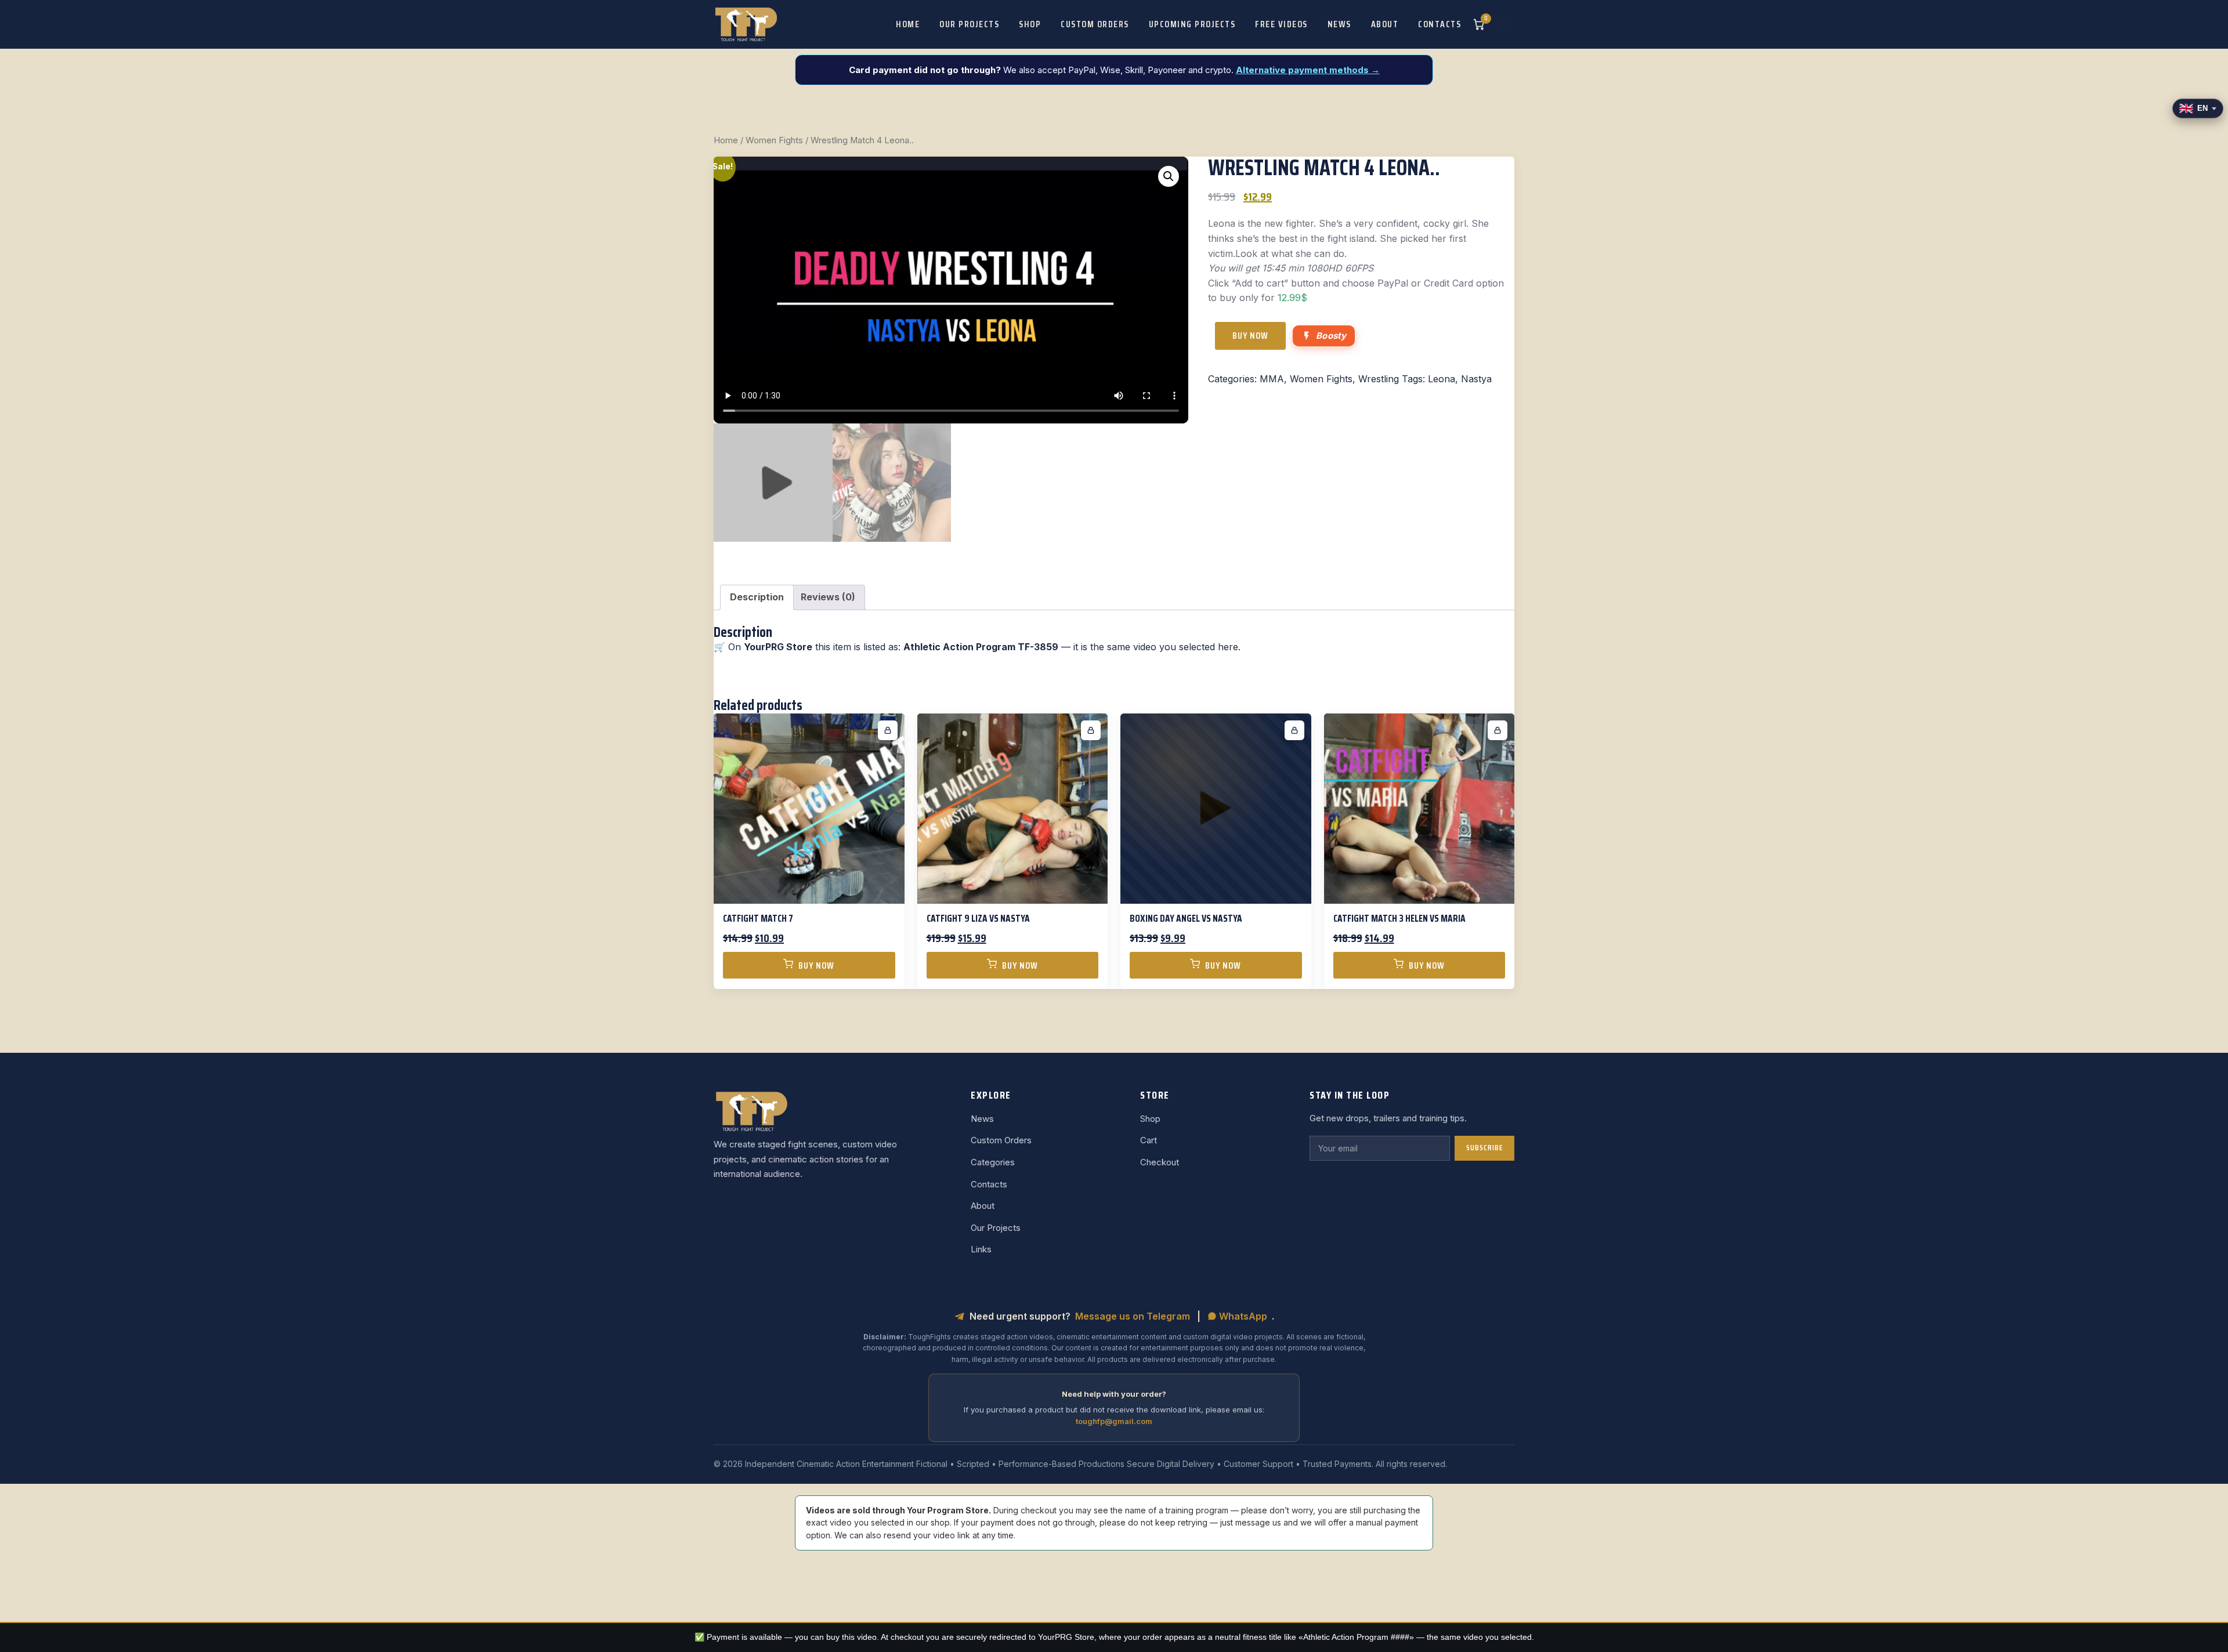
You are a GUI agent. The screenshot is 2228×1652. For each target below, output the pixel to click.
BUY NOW (1250, 336)
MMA (1272, 379)
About (1385, 24)
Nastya (1476, 379)
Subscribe (1484, 1148)
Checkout (1160, 1162)
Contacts (1439, 24)
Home (908, 24)
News (1339, 24)
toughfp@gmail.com (1114, 1421)
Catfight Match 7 (758, 918)
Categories (993, 1162)
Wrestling (1379, 379)
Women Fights (774, 140)
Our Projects (969, 24)
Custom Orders (1095, 24)
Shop (1030, 24)
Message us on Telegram (1133, 1316)
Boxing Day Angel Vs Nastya (1186, 918)
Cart (1149, 1140)
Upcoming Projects (1192, 24)
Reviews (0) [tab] (828, 597)
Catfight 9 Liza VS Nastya (978, 918)
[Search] (1505, 24)
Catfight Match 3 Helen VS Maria (1399, 918)
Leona (1442, 379)
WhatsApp (1242, 1316)
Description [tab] (757, 597)
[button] (1169, 176)
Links (981, 1249)
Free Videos (1281, 24)
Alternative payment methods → (1308, 70)
